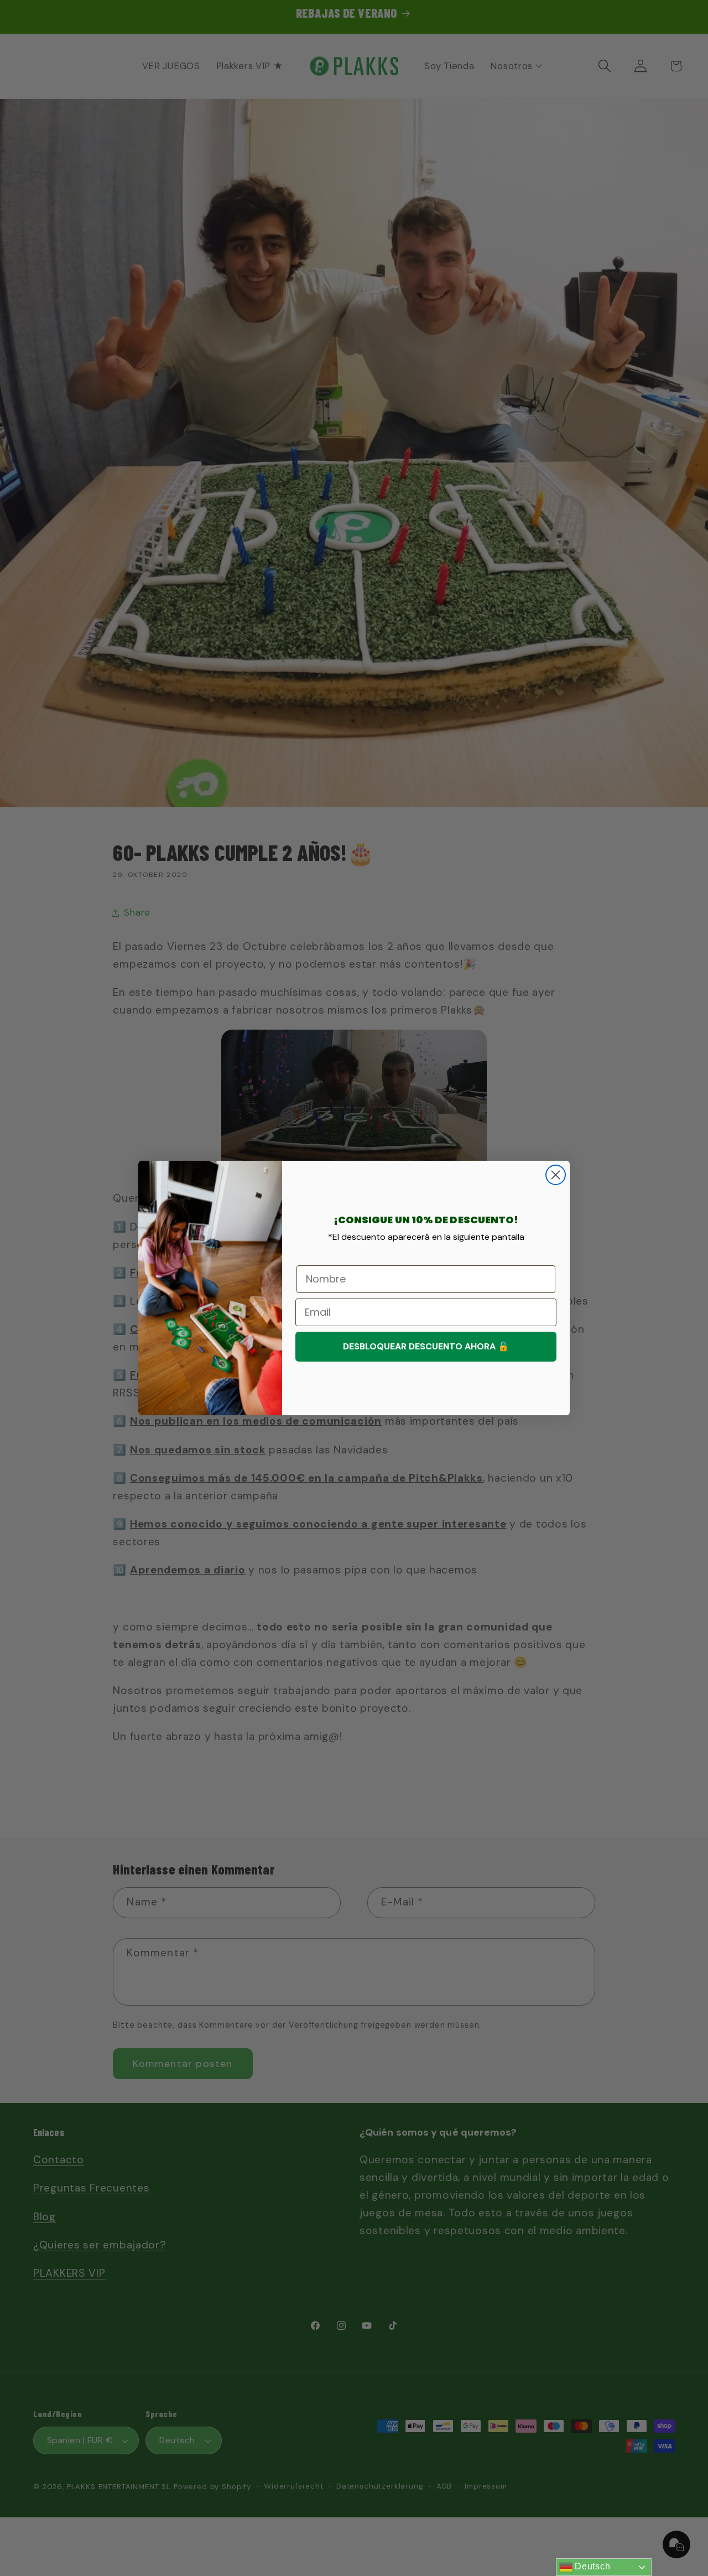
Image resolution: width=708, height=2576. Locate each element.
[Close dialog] (556, 1175)
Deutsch (592, 2566)
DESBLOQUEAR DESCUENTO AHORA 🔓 (426, 1346)
